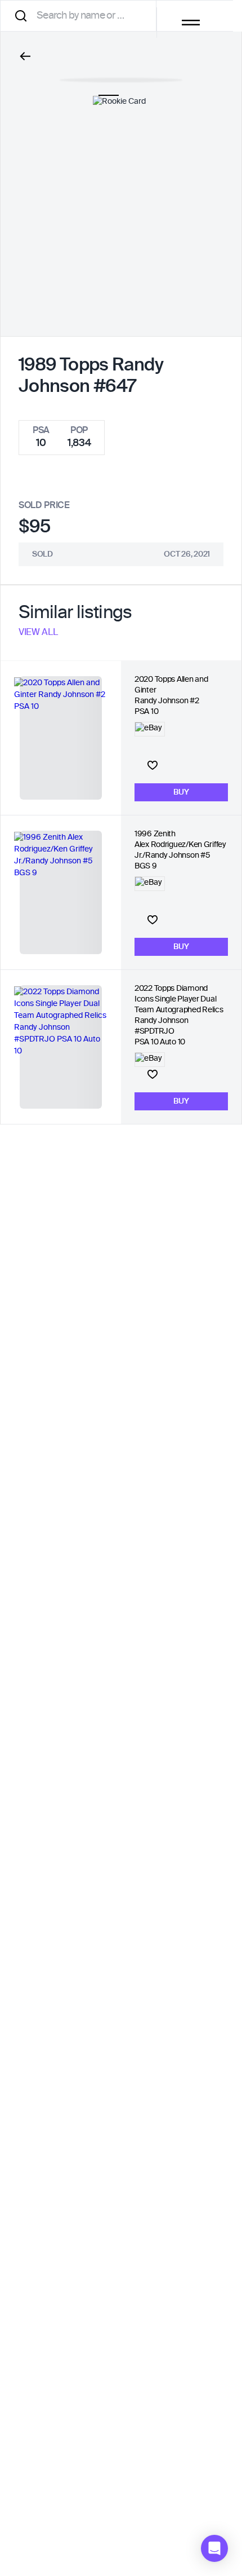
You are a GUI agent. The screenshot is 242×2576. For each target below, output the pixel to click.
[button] (214, 2548)
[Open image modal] (121, 74)
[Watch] (153, 765)
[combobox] (82, 16)
